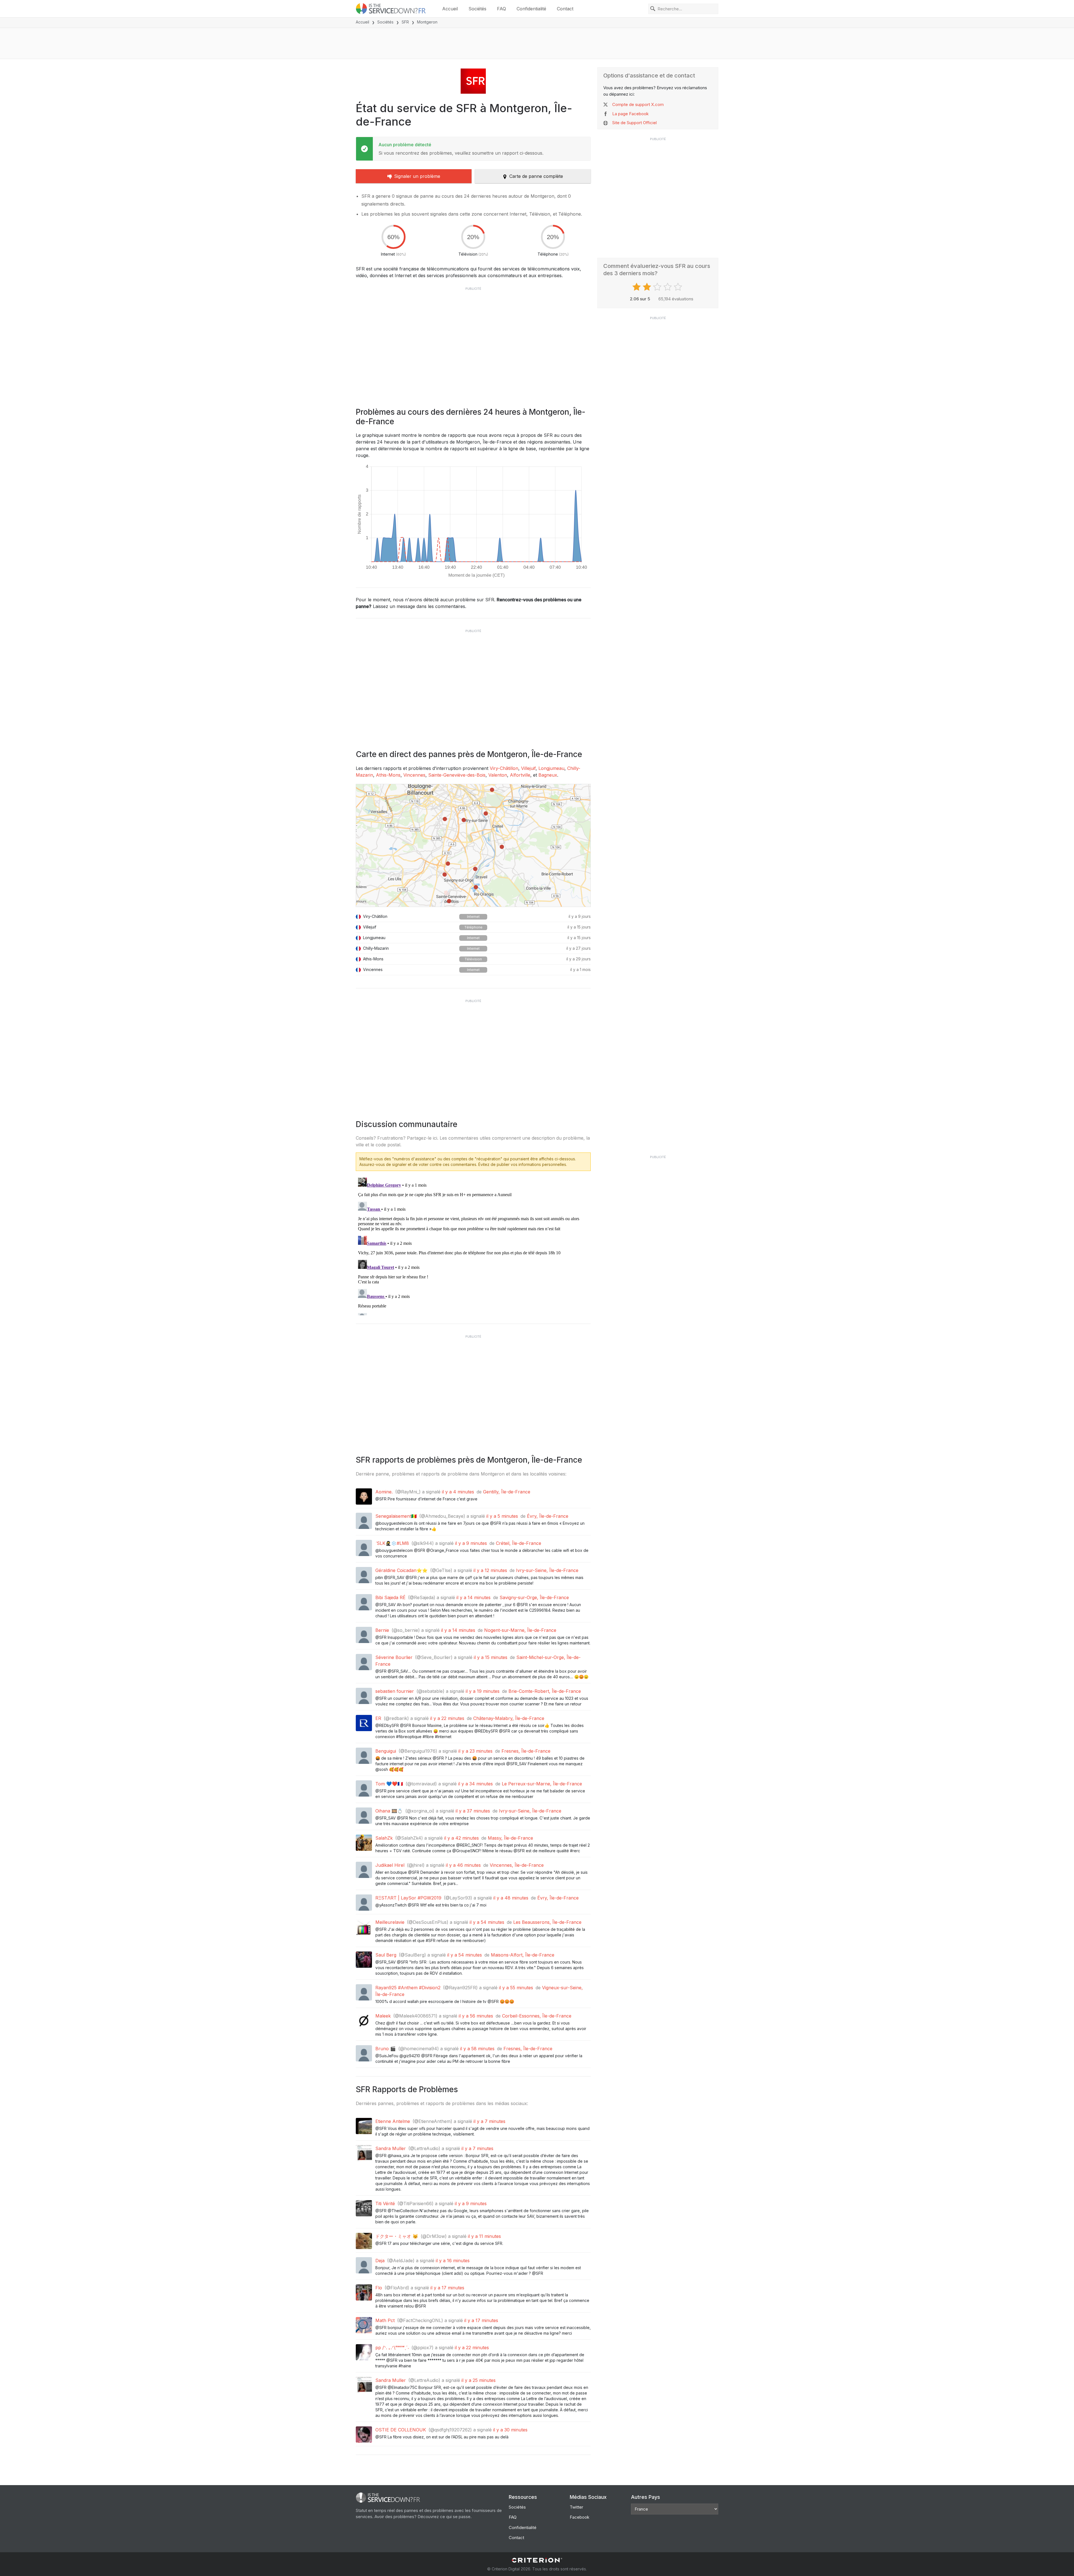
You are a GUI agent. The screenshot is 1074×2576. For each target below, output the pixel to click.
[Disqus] (473, 1245)
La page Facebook (630, 114)
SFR (405, 22)
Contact (565, 9)
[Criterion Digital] (537, 2560)
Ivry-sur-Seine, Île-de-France (547, 1570)
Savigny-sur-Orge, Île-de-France (534, 1597)
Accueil (450, 9)
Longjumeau (551, 768)
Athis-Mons (388, 775)
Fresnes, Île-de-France (526, 1751)
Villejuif (528, 768)
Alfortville (520, 775)
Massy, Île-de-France (510, 1838)
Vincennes (414, 775)
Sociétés (477, 9)
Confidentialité (531, 9)
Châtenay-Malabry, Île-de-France (509, 1718)
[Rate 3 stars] (658, 287)
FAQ (501, 9)
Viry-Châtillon (504, 768)
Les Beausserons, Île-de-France (547, 1922)
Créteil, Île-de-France (519, 1543)
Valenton (498, 775)
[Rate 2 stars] (648, 287)
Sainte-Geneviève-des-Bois (457, 775)
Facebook (580, 2517)
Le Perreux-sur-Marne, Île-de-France (542, 1784)
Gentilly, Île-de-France (507, 1492)
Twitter (576, 2507)
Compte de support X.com (638, 104)
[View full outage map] (473, 845)
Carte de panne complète (536, 176)
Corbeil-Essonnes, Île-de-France (537, 2016)
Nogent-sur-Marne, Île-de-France (520, 1630)
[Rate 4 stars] (668, 287)
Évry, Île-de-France (548, 1516)
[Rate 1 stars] (637, 287)
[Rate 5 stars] (679, 287)
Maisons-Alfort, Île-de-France (523, 1955)
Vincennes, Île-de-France (517, 1865)
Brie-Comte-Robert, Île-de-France (545, 1691)
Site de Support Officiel (634, 123)
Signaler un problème (417, 176)
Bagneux (548, 775)
